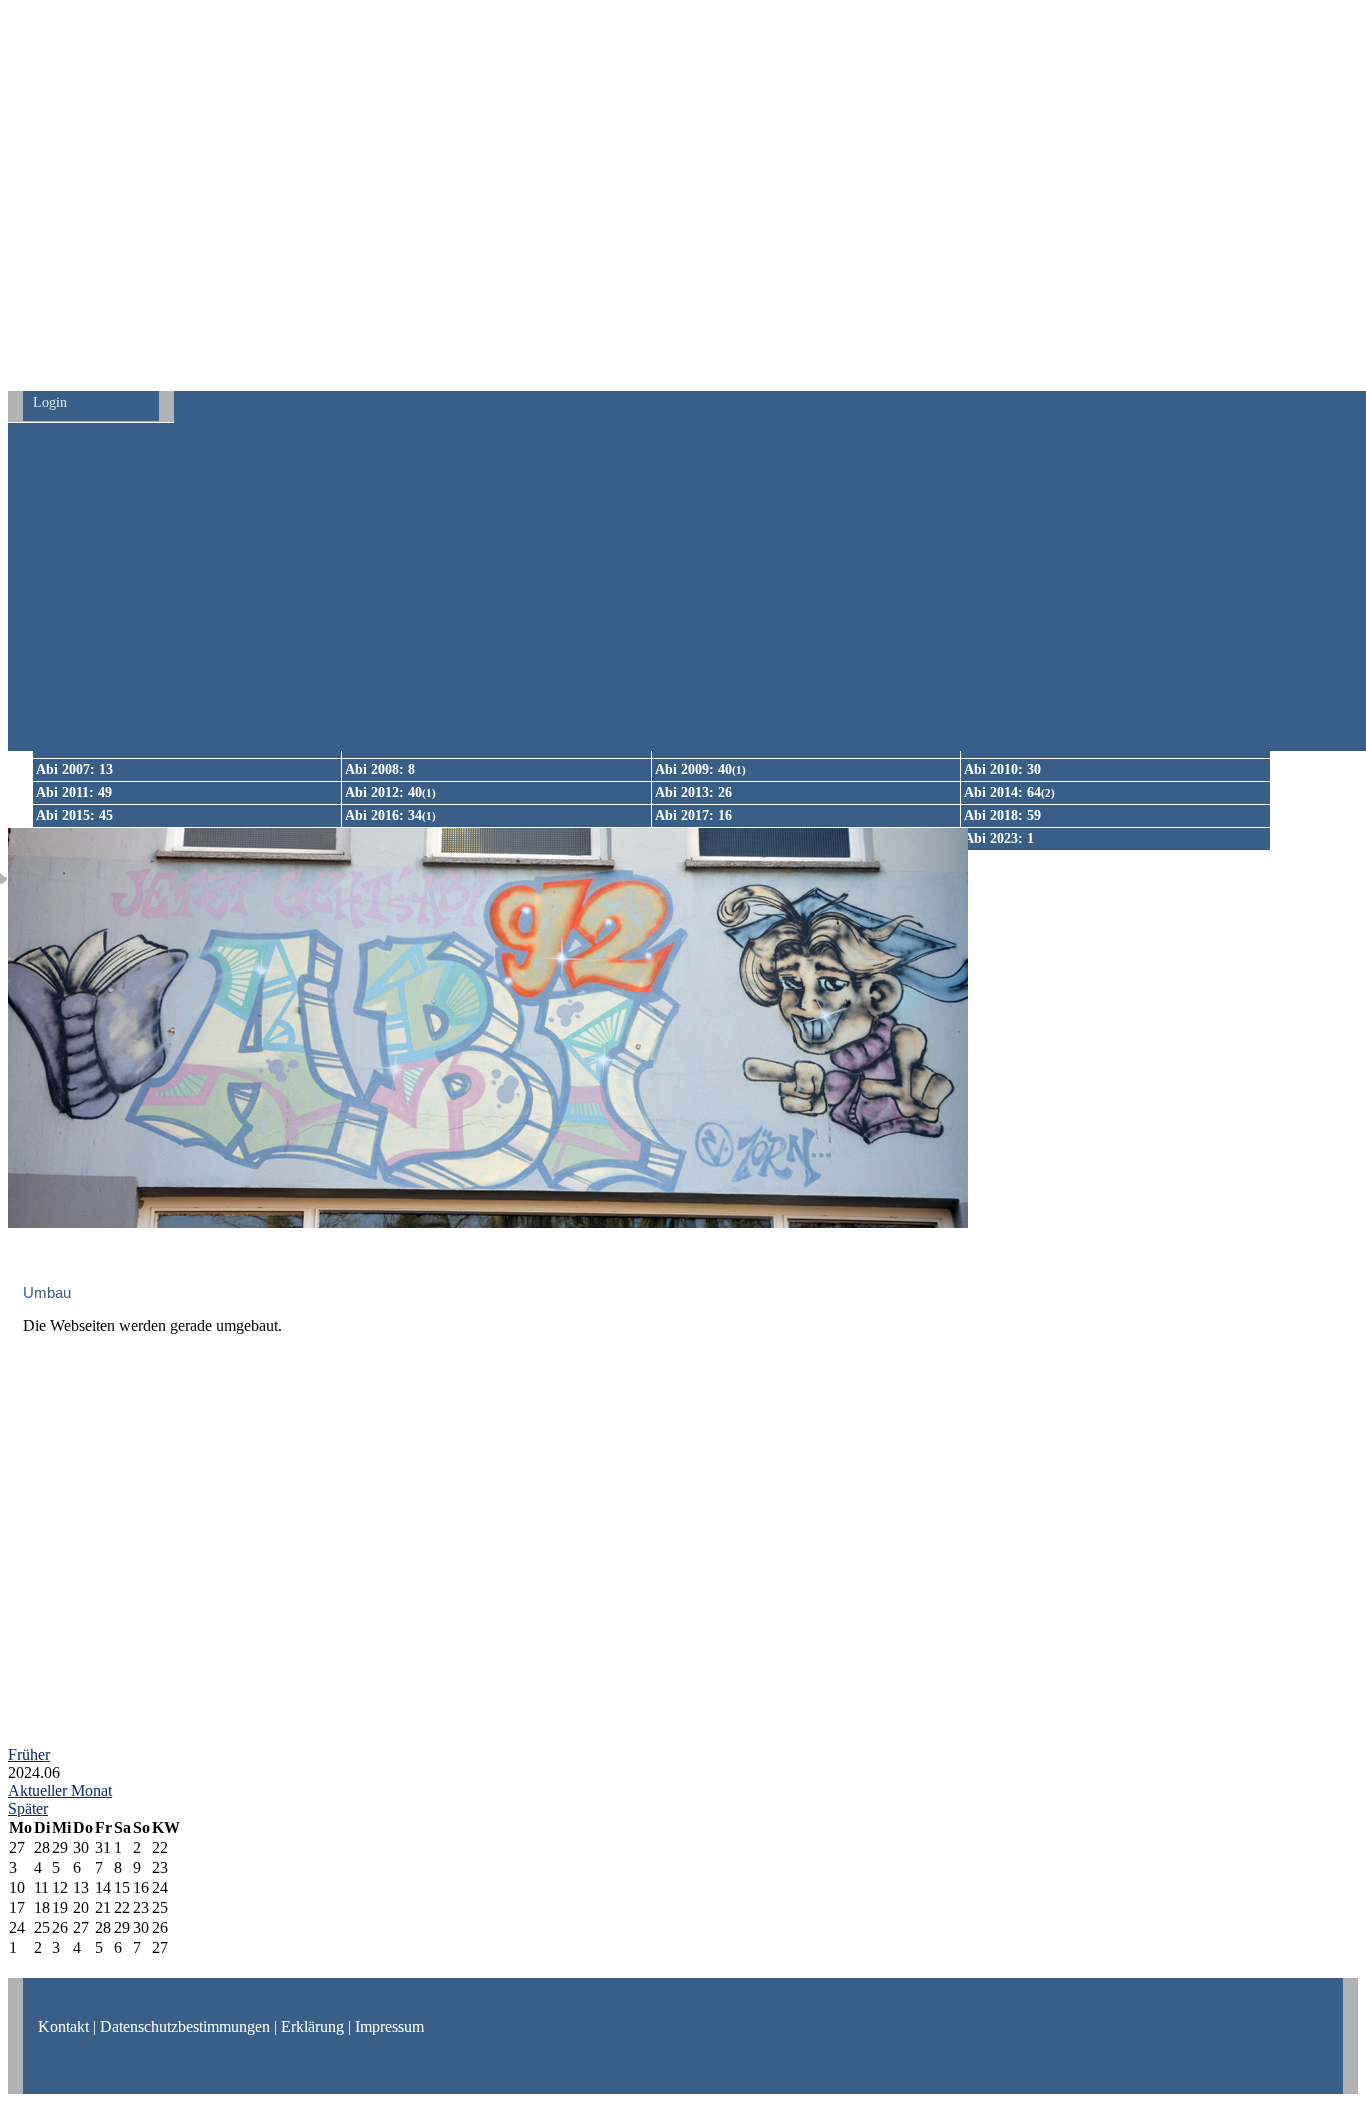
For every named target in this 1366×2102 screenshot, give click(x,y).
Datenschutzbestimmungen (185, 2026)
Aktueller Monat (60, 1790)
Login (50, 402)
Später (28, 1808)
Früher (29, 1754)
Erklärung (312, 2026)
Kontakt (63, 2026)
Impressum (389, 2026)
